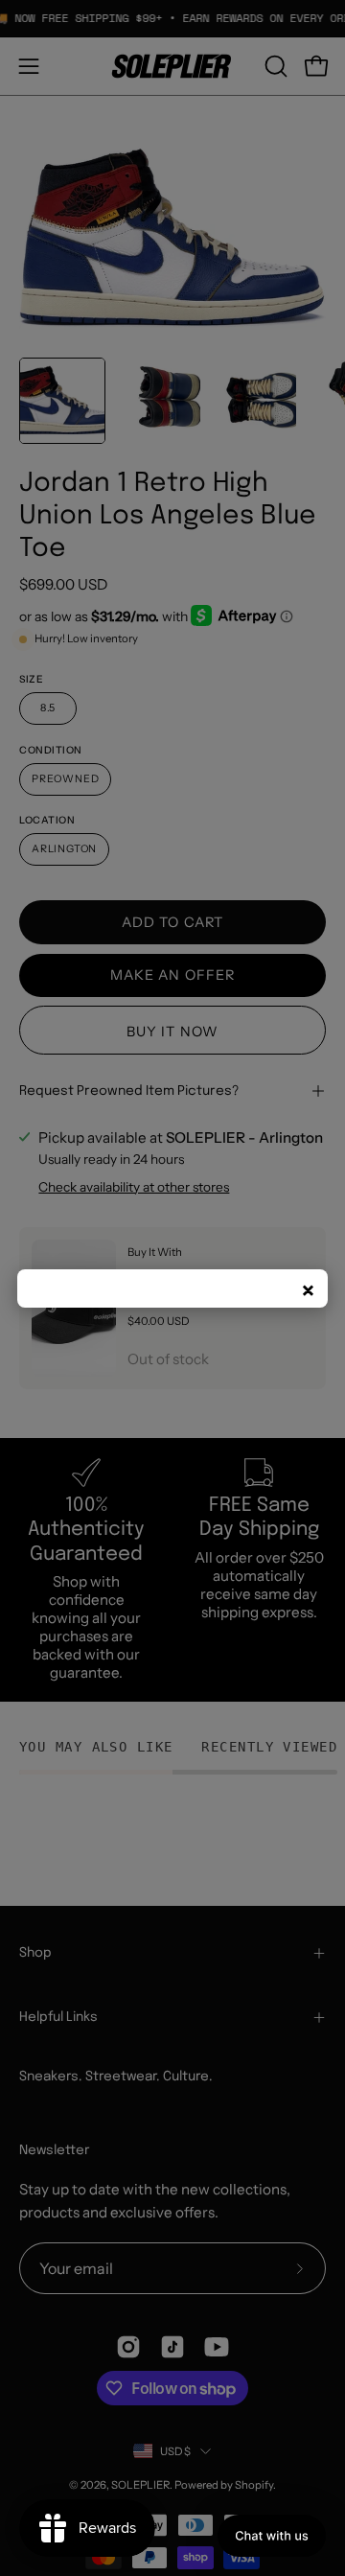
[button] (272, 2536)
